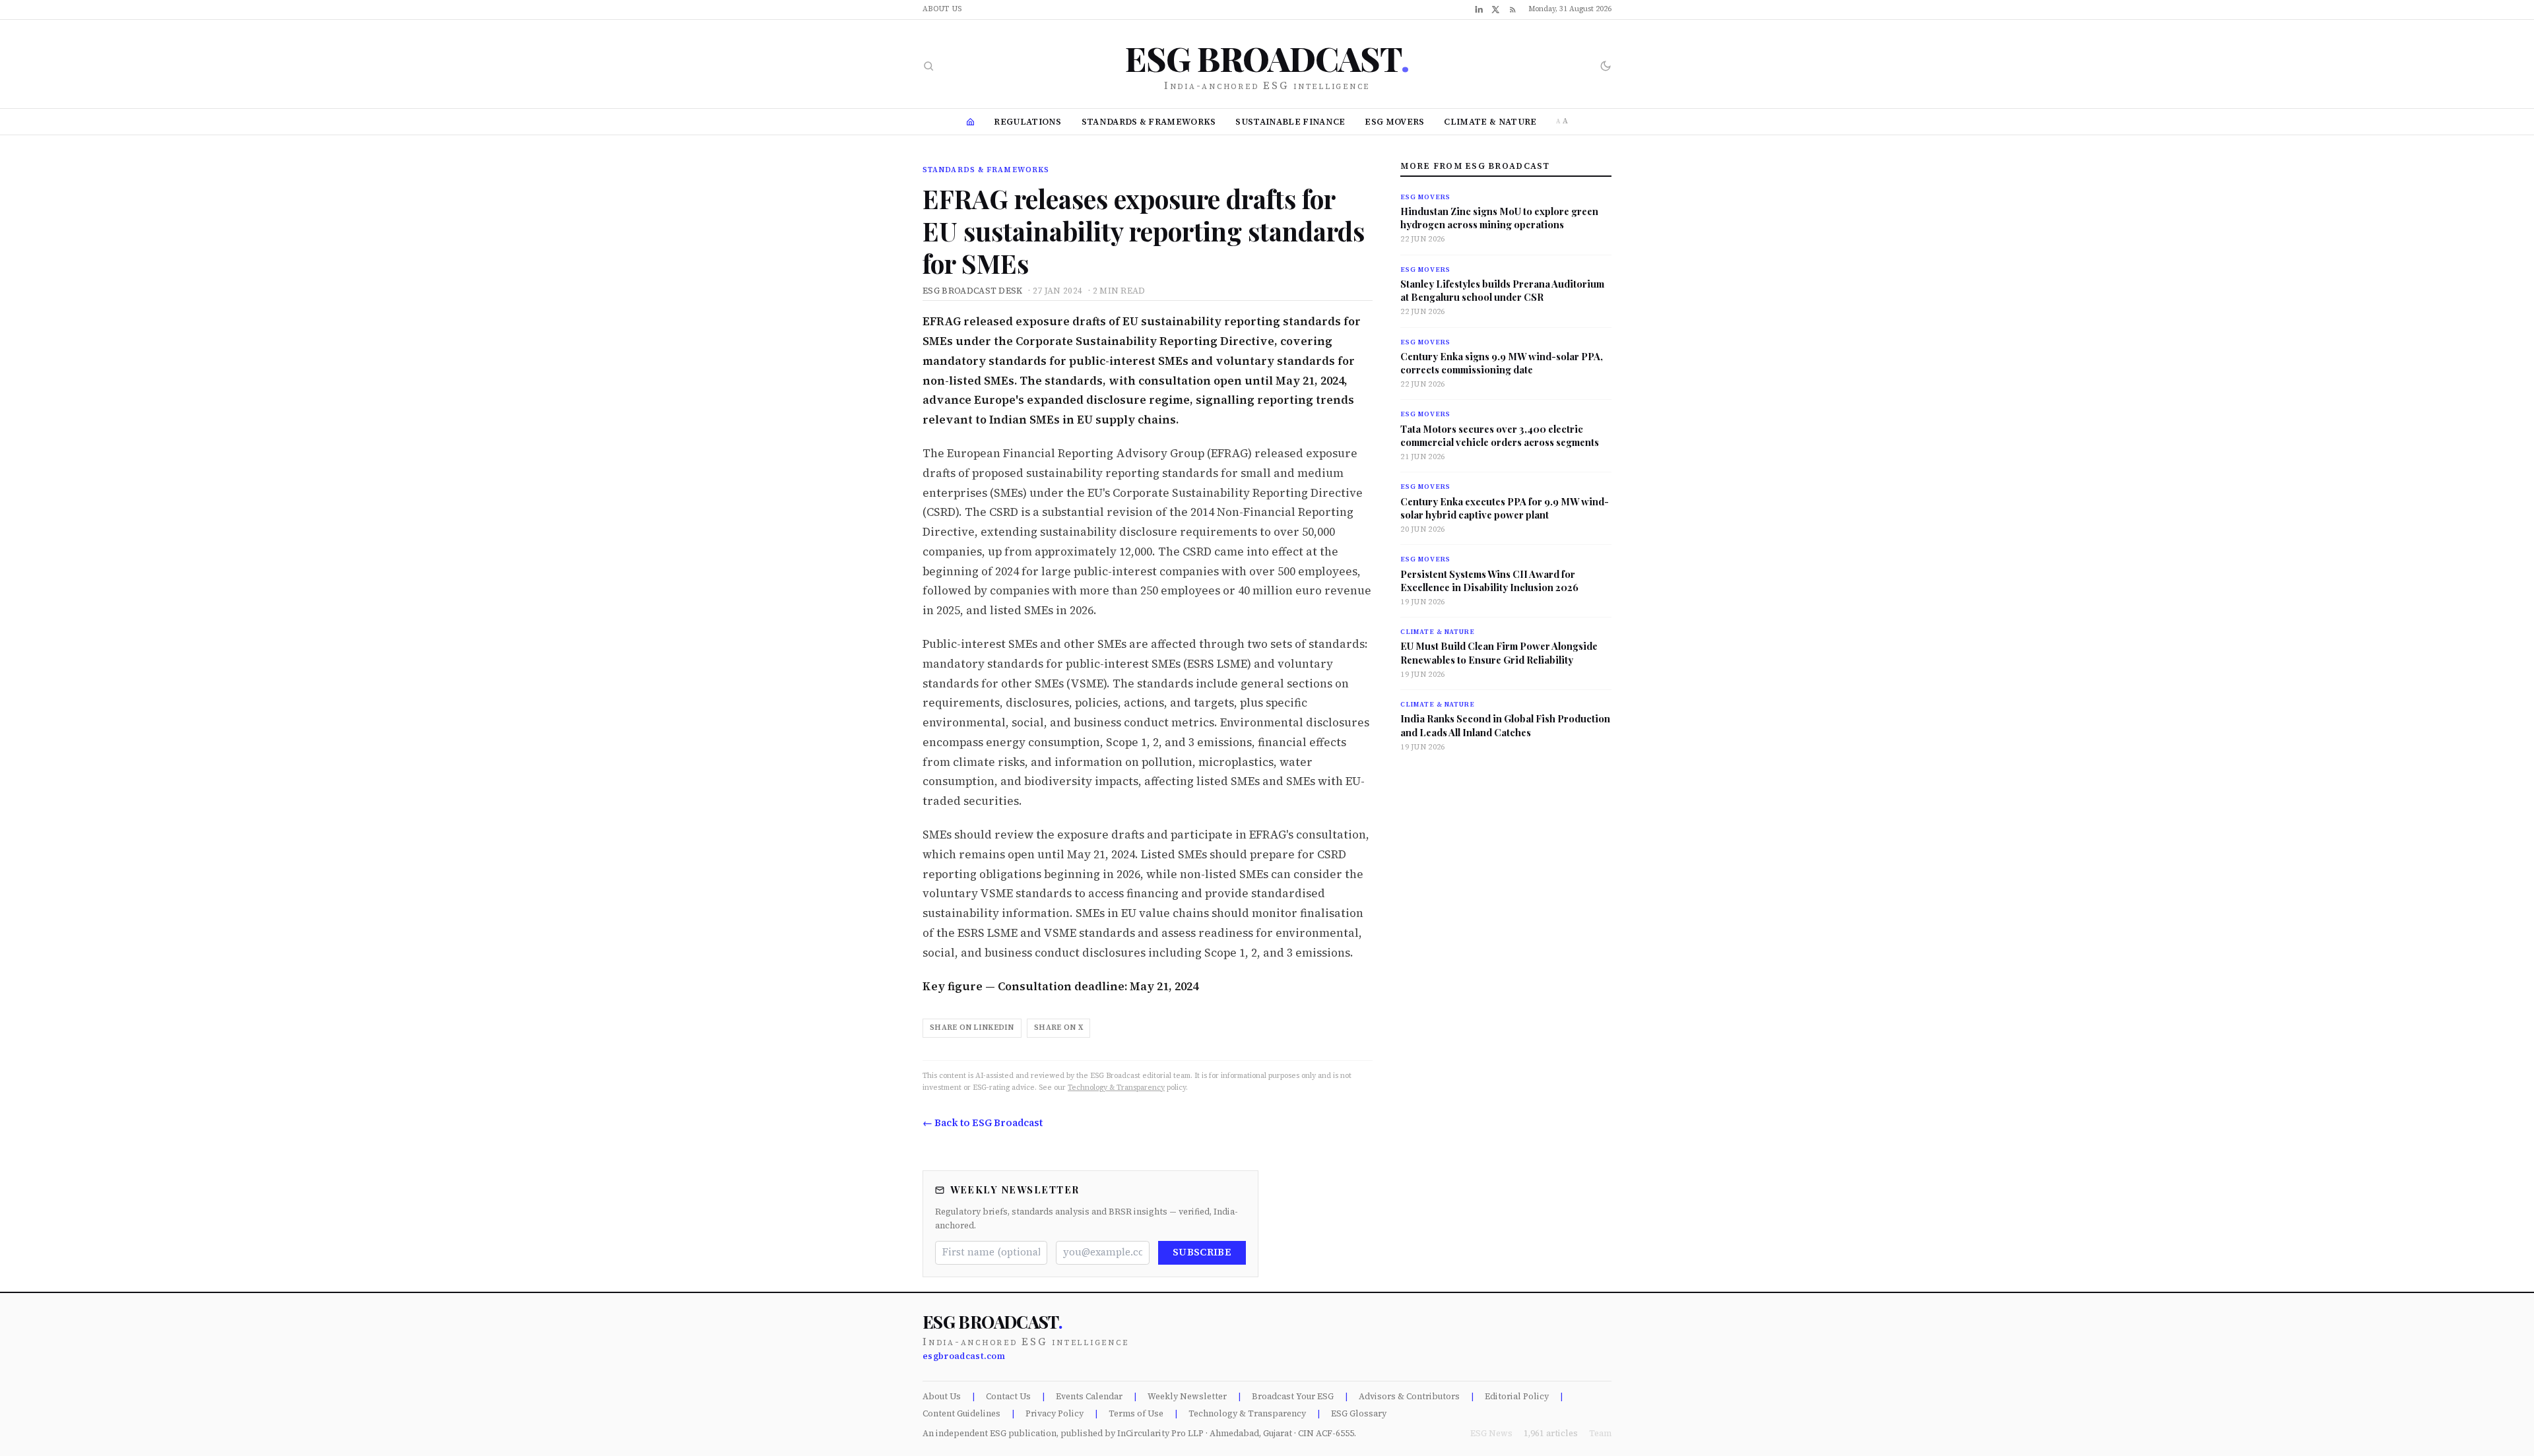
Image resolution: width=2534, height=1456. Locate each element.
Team (1600, 1433)
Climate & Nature (1490, 122)
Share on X (1058, 1028)
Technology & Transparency (1116, 1088)
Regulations (1028, 122)
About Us (942, 9)
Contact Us (1008, 1396)
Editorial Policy (1517, 1396)
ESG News (1491, 1433)
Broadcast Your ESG (1293, 1396)
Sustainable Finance (1290, 122)
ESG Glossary (1359, 1413)
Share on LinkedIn (972, 1028)
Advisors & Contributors (1409, 1396)
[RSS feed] (1513, 10)
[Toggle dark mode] (1606, 66)
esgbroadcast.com (964, 1356)
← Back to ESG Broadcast (983, 1123)
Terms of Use (1136, 1413)
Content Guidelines (961, 1413)
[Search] (928, 66)
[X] (1496, 10)
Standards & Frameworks (1149, 122)
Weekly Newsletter (1187, 1396)
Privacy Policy (1055, 1413)
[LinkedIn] (1479, 9)
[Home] (970, 122)
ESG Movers (1394, 122)
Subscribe (1202, 1252)
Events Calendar (1089, 1396)
